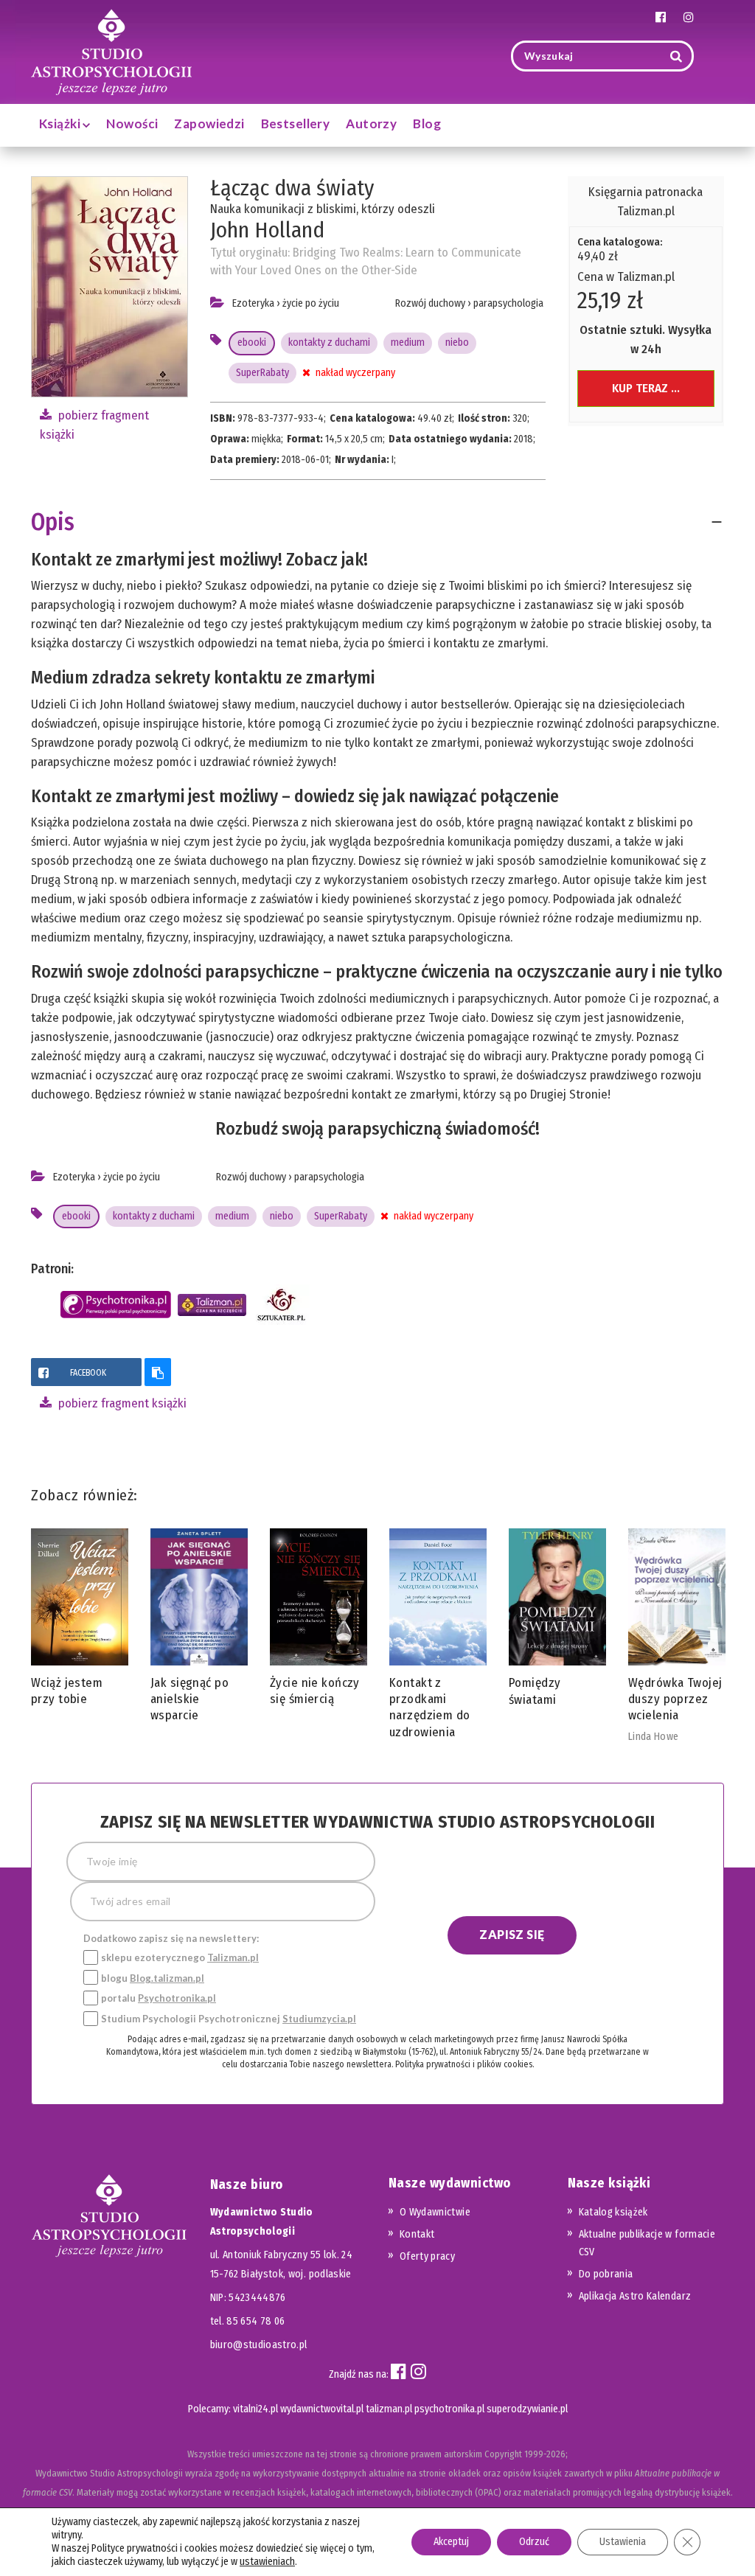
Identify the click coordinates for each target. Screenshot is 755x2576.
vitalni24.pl (255, 2409)
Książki (61, 123)
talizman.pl (389, 2409)
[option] (80, 1621)
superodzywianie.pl (527, 2409)
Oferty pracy (427, 2256)
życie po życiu (311, 303)
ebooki (252, 342)
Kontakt (417, 2234)
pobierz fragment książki (121, 1403)
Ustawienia (623, 2542)
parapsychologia (508, 303)
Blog (427, 123)
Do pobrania (606, 2274)
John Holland (267, 230)
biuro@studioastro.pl (259, 2345)
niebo (457, 342)
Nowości (132, 123)
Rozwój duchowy (430, 303)
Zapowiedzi (209, 123)
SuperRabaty (262, 373)
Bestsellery (296, 123)
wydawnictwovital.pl (322, 2409)
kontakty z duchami (329, 342)
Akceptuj (451, 2542)
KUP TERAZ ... (646, 388)
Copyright (503, 2454)
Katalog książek (613, 2212)
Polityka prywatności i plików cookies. (465, 2064)
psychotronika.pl (449, 2409)
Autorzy (371, 123)
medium (408, 342)
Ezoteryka (253, 303)
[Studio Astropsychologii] (111, 51)
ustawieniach (267, 2562)
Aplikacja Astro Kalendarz (635, 2296)
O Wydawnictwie (435, 2212)
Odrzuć (534, 2542)
